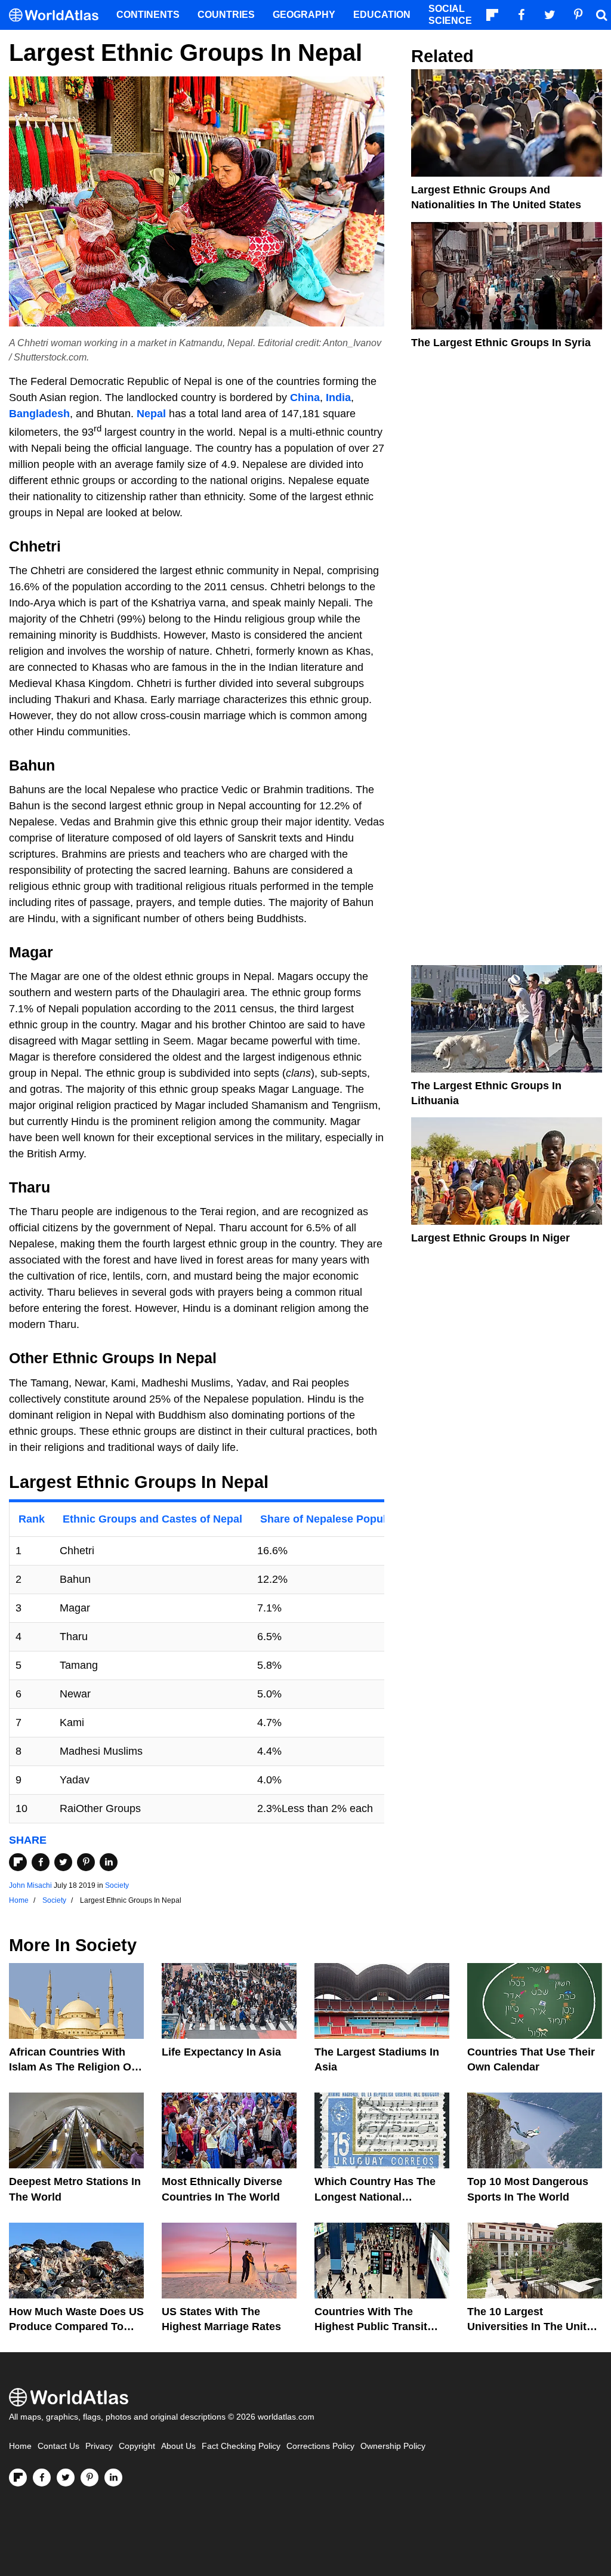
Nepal (151, 414)
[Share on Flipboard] (18, 1862)
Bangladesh (39, 414)
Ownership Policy (393, 2446)
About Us (178, 2446)
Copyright (137, 2446)
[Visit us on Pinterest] (90, 2478)
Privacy (99, 2446)
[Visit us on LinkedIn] (113, 2478)
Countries (226, 15)
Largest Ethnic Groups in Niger (490, 1238)
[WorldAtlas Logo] (58, 15)
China (305, 398)
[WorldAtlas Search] (601, 15)
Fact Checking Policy (241, 2446)
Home (20, 2446)
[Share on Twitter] (63, 1862)
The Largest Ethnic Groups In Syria (501, 343)
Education (382, 15)
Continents (148, 15)
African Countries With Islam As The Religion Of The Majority (72, 2067)
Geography (304, 15)
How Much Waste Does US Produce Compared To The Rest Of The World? (76, 2327)
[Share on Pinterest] (86, 1862)
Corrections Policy (320, 2446)
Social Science (450, 15)
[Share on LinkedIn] (109, 1862)
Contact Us (58, 2446)
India (338, 398)
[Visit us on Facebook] (42, 2478)
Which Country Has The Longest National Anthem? (375, 2196)
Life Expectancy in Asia (221, 2052)
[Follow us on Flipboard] (18, 2478)
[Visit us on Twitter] (66, 2478)
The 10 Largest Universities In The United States (533, 2327)
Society (117, 1885)
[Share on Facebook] (41, 1862)
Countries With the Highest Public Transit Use (371, 2327)
